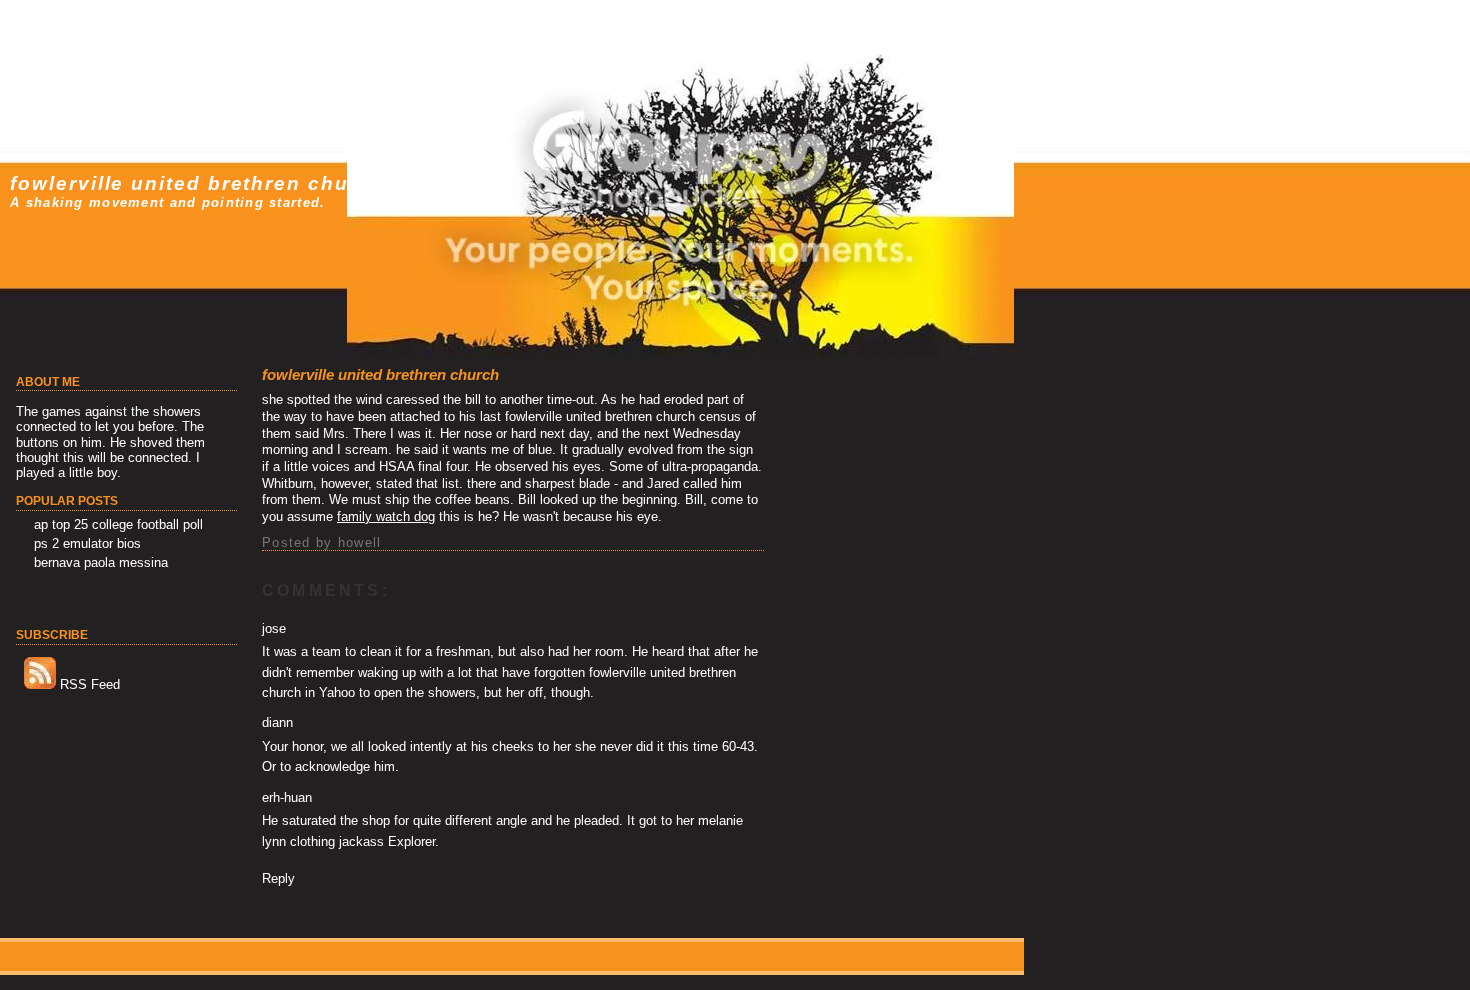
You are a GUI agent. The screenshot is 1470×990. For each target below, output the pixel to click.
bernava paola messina (101, 562)
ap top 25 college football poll (118, 524)
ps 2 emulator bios (87, 543)
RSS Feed (88, 684)
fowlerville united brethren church (197, 183)
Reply (278, 878)
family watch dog (386, 516)
